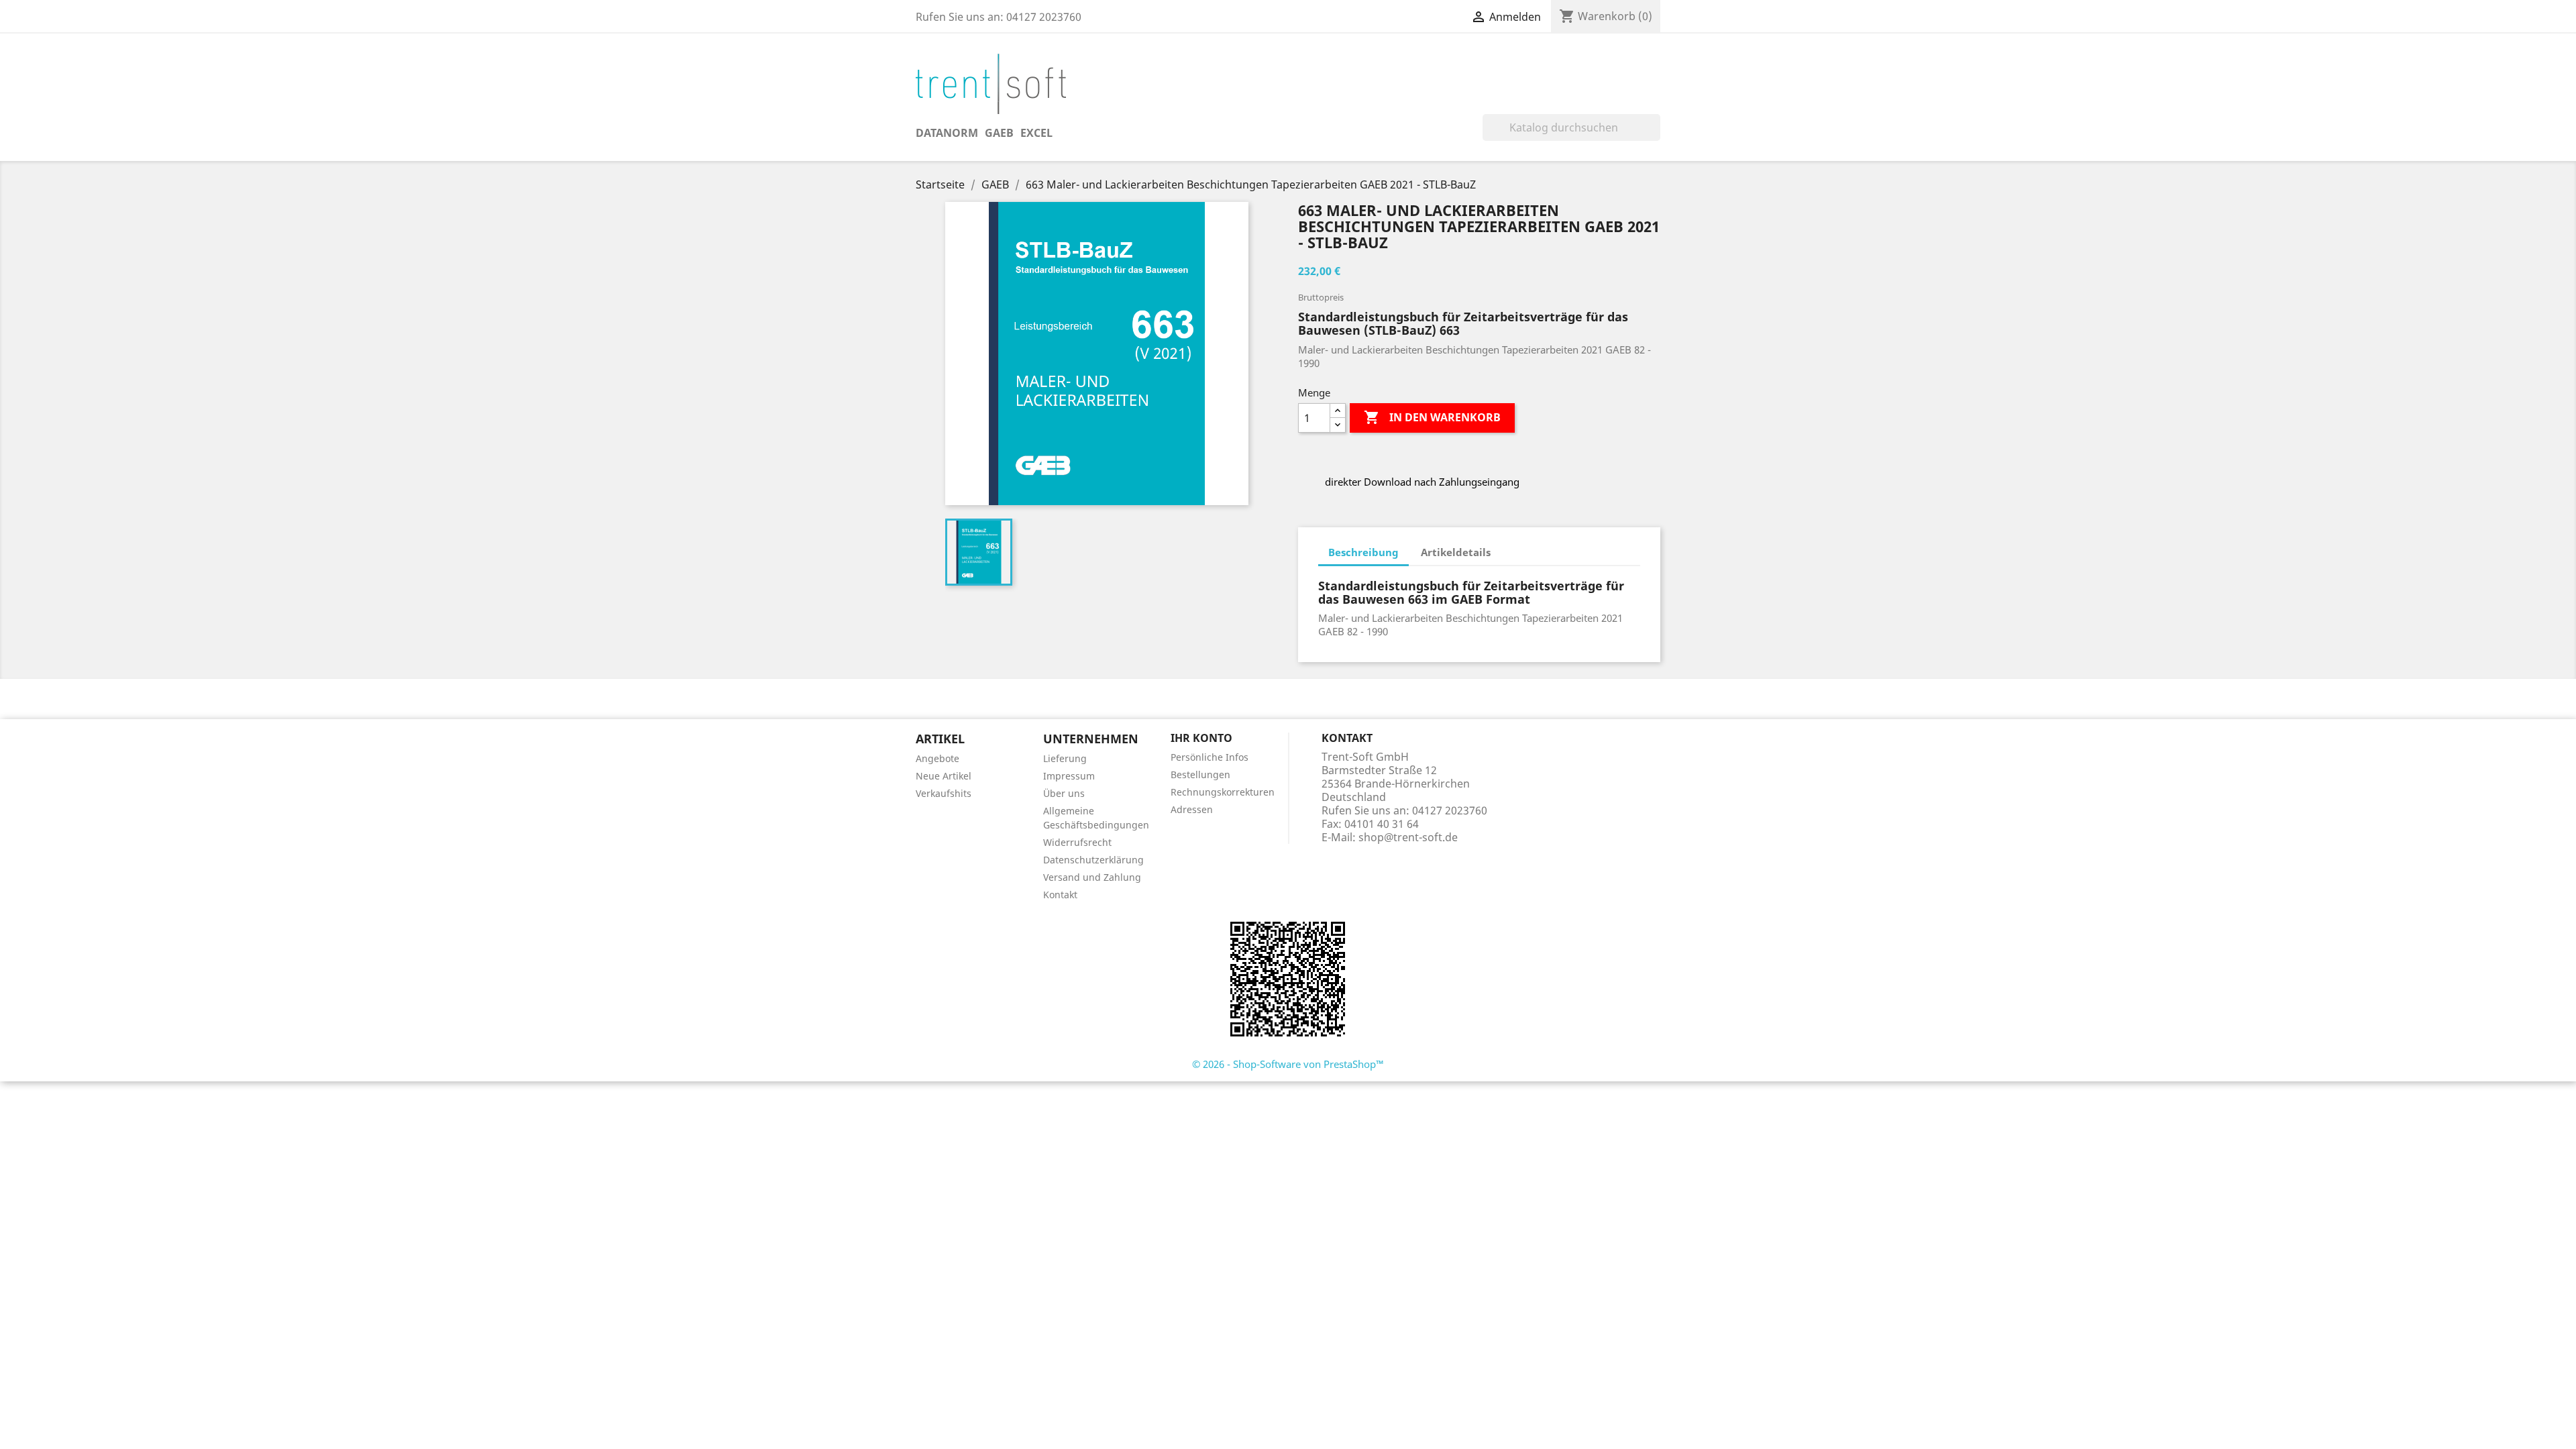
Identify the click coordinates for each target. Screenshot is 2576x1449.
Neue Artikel (944, 776)
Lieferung (1065, 758)
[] (1655, 137)
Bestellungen (1200, 774)
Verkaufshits (944, 793)
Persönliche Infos (1210, 757)
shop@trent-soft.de (1408, 837)
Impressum (1069, 776)
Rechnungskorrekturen (1223, 792)
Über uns (1064, 793)
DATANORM (947, 133)
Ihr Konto (1201, 738)
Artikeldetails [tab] (1456, 552)
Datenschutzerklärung (1093, 860)
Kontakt (1060, 895)
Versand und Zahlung (1092, 877)
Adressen (1192, 809)
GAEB (999, 133)
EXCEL (1036, 133)
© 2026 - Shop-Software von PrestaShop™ (1288, 1064)
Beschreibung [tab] (1363, 552)
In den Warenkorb (1432, 417)
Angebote (937, 758)
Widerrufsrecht (1077, 842)
